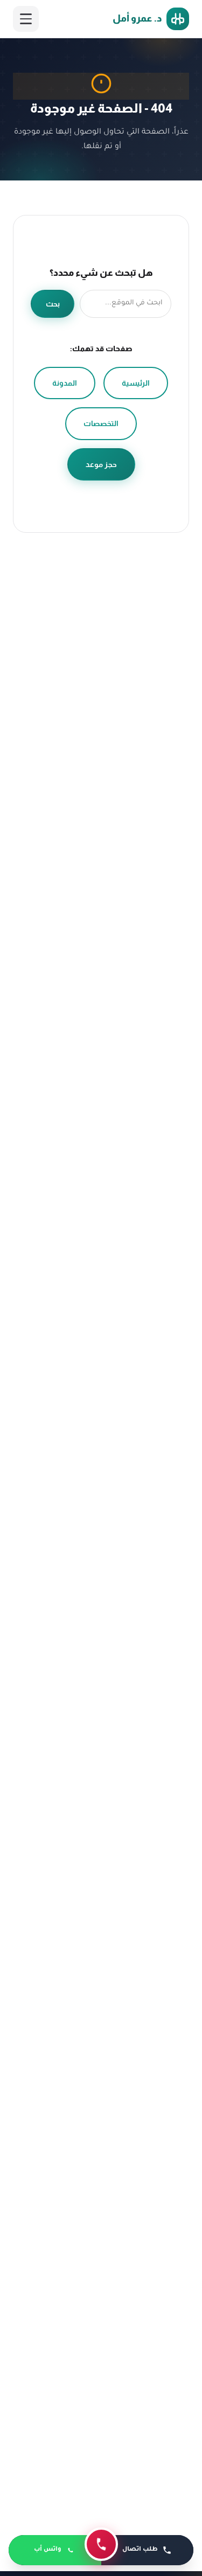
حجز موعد (101, 464)
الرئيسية (136, 383)
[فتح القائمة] (26, 19)
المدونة (65, 383)
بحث (53, 304)
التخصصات (101, 423)
